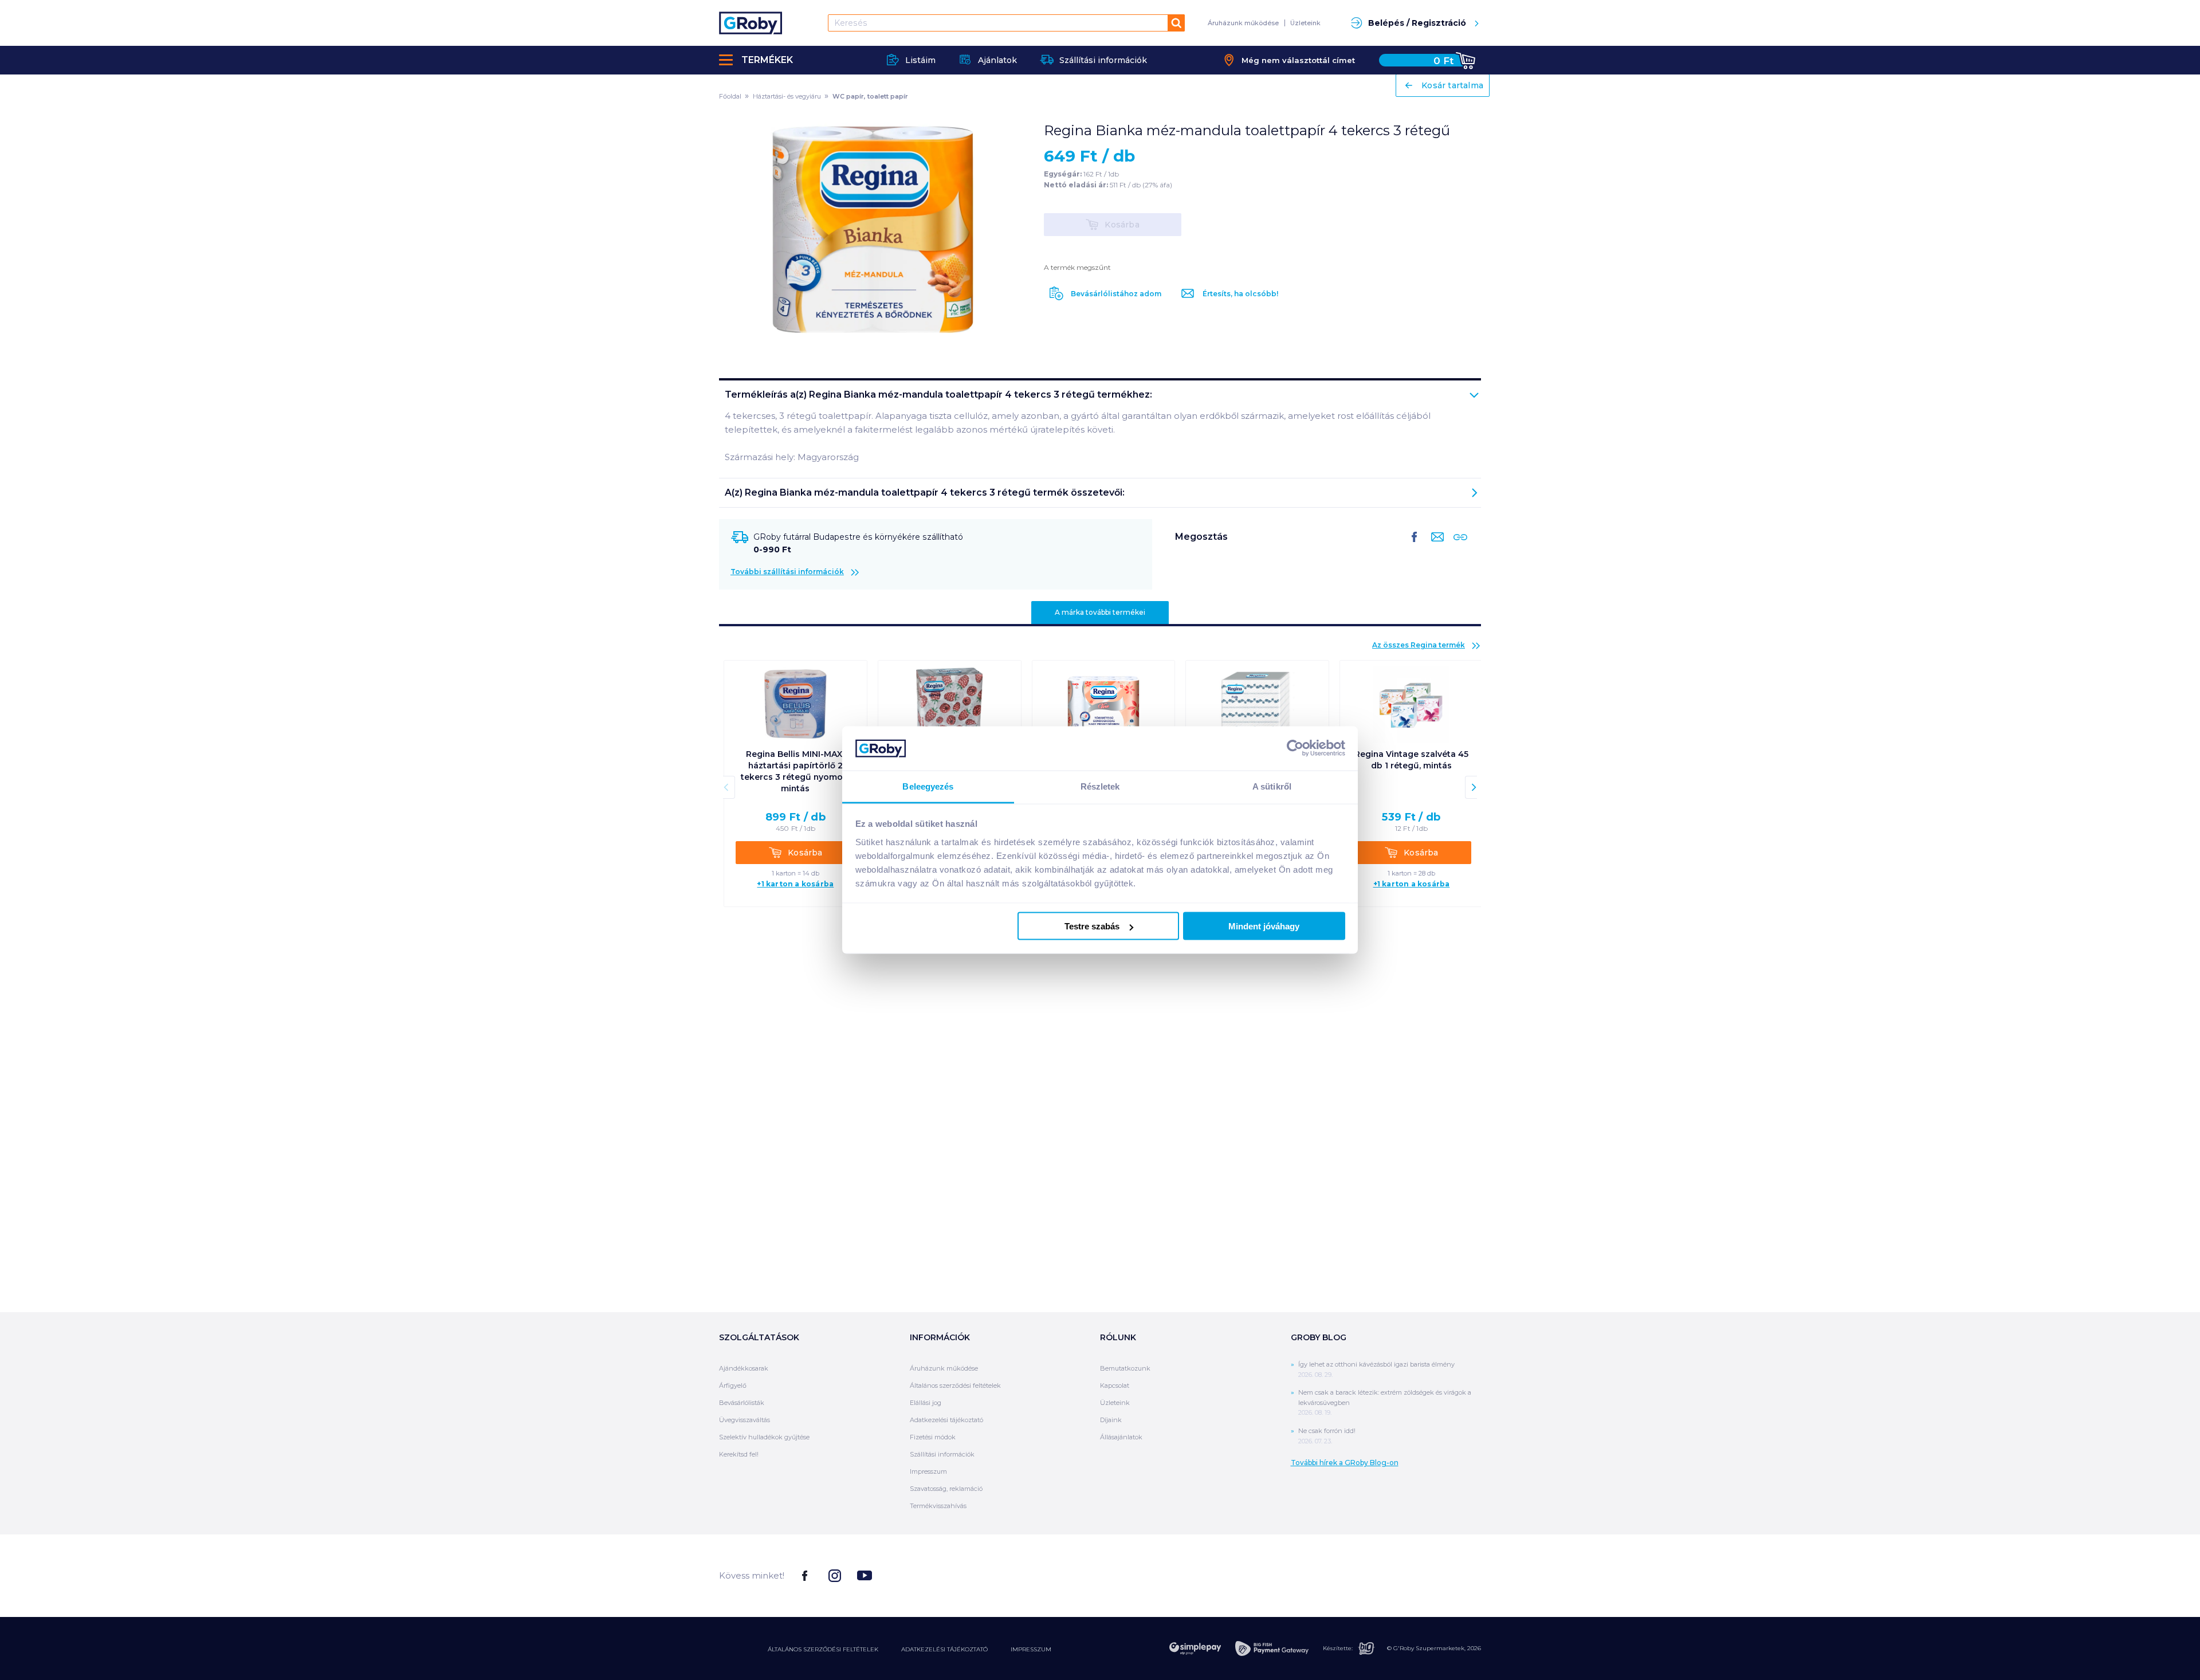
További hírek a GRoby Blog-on (1345, 1463)
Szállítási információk (942, 1454)
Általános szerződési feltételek (955, 1385)
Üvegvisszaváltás (745, 1420)
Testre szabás (1092, 926)
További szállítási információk (787, 572)
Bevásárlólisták (742, 1403)
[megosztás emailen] (1435, 546)
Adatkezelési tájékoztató (946, 1420)
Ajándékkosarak (744, 1368)
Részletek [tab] (1100, 786)
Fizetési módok (933, 1437)
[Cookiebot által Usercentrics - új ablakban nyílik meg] (1295, 748)
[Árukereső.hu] (1438, 1575)
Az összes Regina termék (1419, 645)
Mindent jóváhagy (1264, 926)
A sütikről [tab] (1272, 786)
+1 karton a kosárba (795, 884)
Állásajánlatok (1121, 1437)
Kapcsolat (1115, 1385)
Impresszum (928, 1471)
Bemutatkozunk (1125, 1368)
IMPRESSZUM (1031, 1649)
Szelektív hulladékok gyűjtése (764, 1437)
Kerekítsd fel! (739, 1454)
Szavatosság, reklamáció (946, 1489)
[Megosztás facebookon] (1415, 546)
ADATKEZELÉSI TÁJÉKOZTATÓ (944, 1649)
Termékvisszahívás (938, 1506)
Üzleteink (1305, 23)
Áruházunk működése (1243, 23)
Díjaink (1111, 1420)
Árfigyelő (733, 1385)
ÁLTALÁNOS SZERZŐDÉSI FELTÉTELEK (823, 1649)
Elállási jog (926, 1403)
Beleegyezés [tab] (928, 786)
